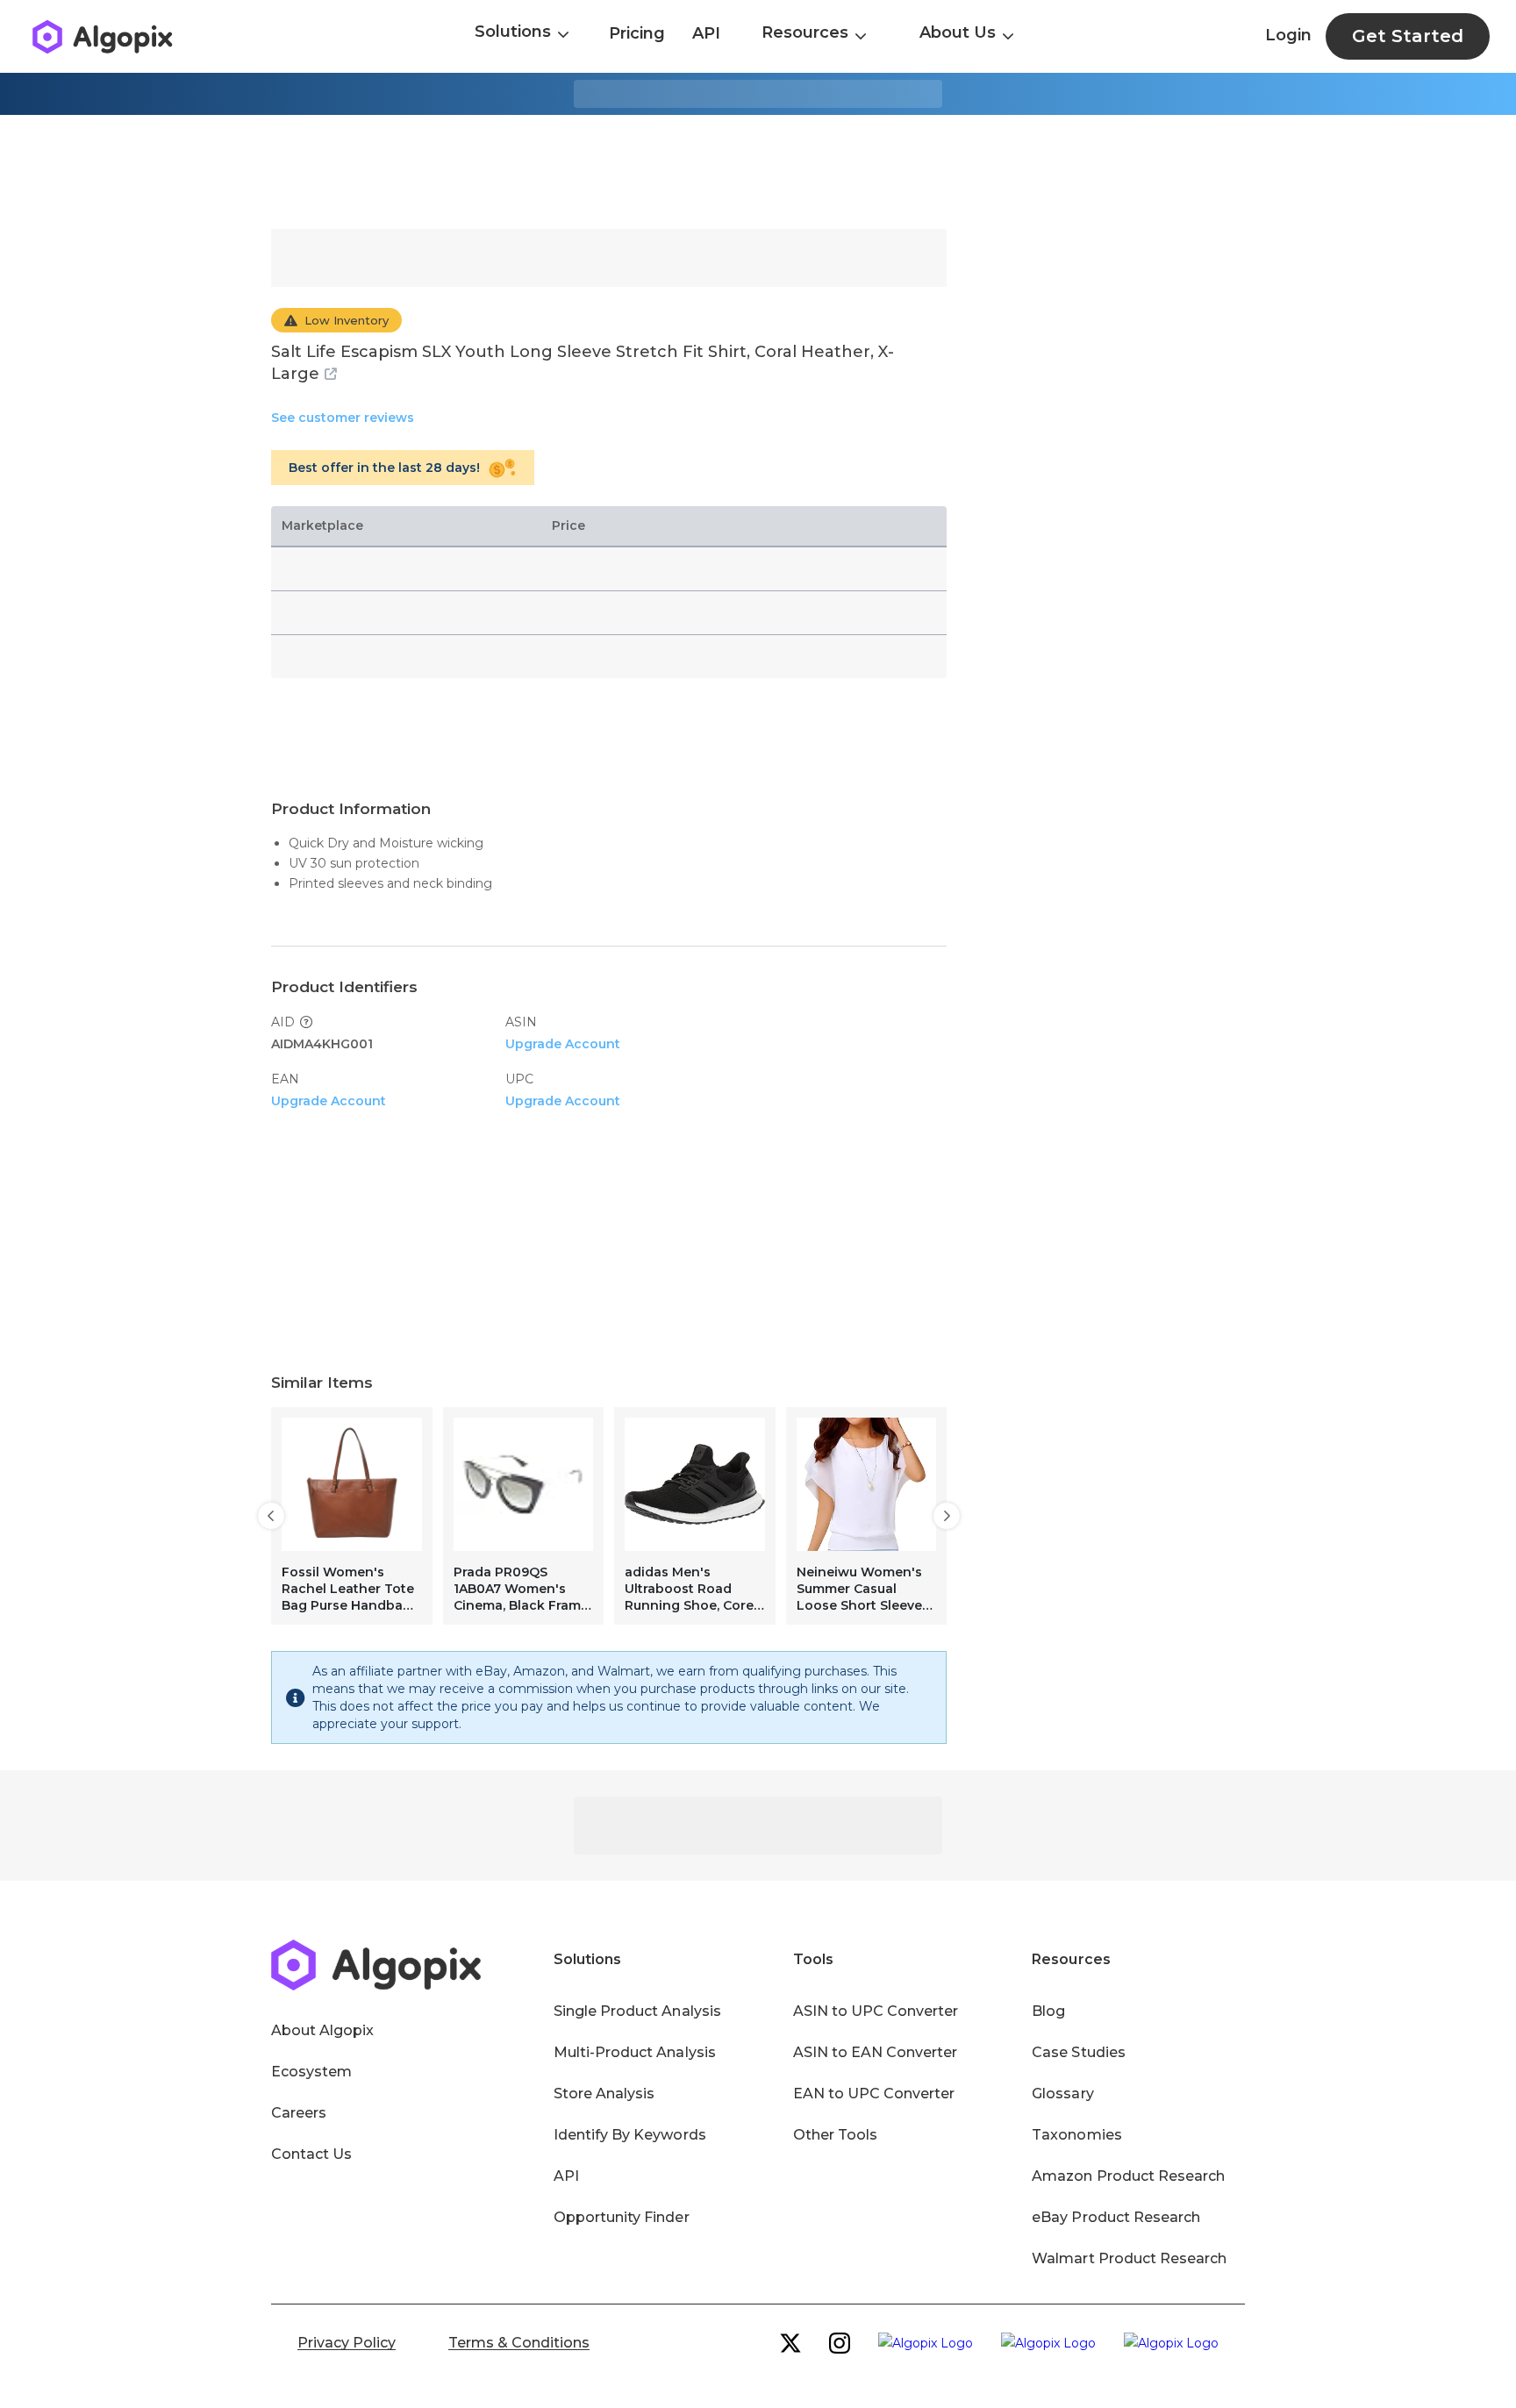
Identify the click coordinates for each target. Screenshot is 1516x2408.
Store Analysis (604, 2094)
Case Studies (1078, 2052)
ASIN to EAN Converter (876, 2052)
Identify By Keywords (630, 2135)
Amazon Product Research (1128, 2176)
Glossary (1062, 2094)
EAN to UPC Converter (874, 2094)
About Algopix (322, 2030)
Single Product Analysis (637, 2011)
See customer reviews (343, 418)
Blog (1048, 2011)
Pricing (637, 33)
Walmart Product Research (1129, 2258)
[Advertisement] (758, 172)
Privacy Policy (347, 2343)
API (706, 33)
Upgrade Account (563, 1044)
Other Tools (835, 2135)
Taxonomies (1076, 2135)
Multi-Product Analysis (635, 2052)
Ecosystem (311, 2072)
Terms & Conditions (519, 2343)
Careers (299, 2113)
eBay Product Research (1116, 2217)
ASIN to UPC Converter (876, 2011)
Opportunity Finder (622, 2217)
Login (1288, 35)
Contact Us (311, 2154)
